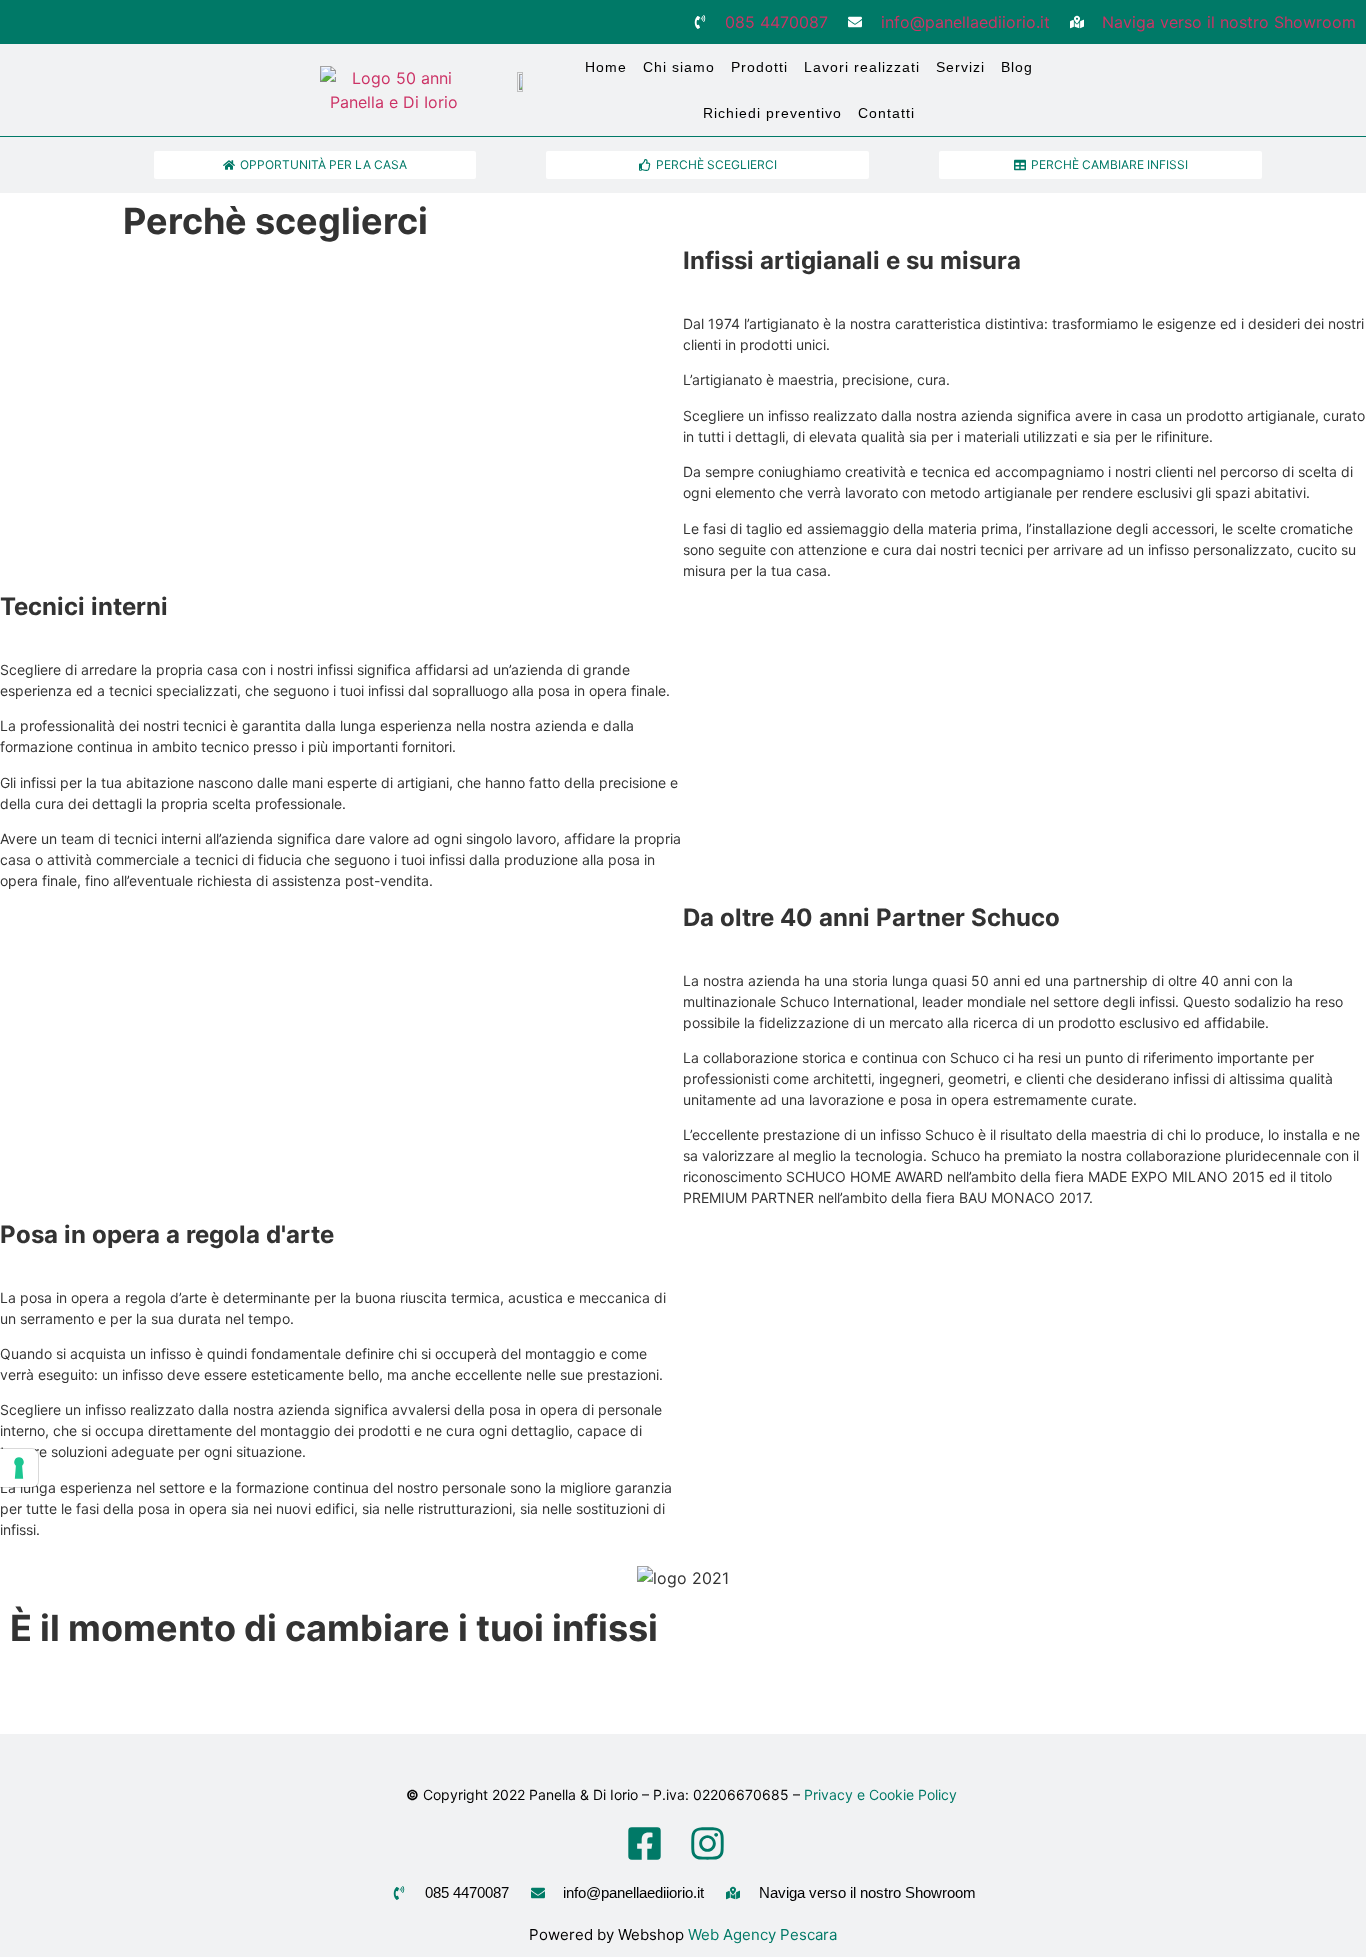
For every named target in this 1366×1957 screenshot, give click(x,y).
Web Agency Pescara (762, 1934)
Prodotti (759, 67)
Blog (1017, 67)
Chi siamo (679, 67)
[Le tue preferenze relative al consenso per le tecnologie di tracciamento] (19, 1468)
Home (606, 67)
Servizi (960, 67)
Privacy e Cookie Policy (882, 1794)
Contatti (886, 113)
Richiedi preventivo (772, 113)
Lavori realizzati (862, 67)
